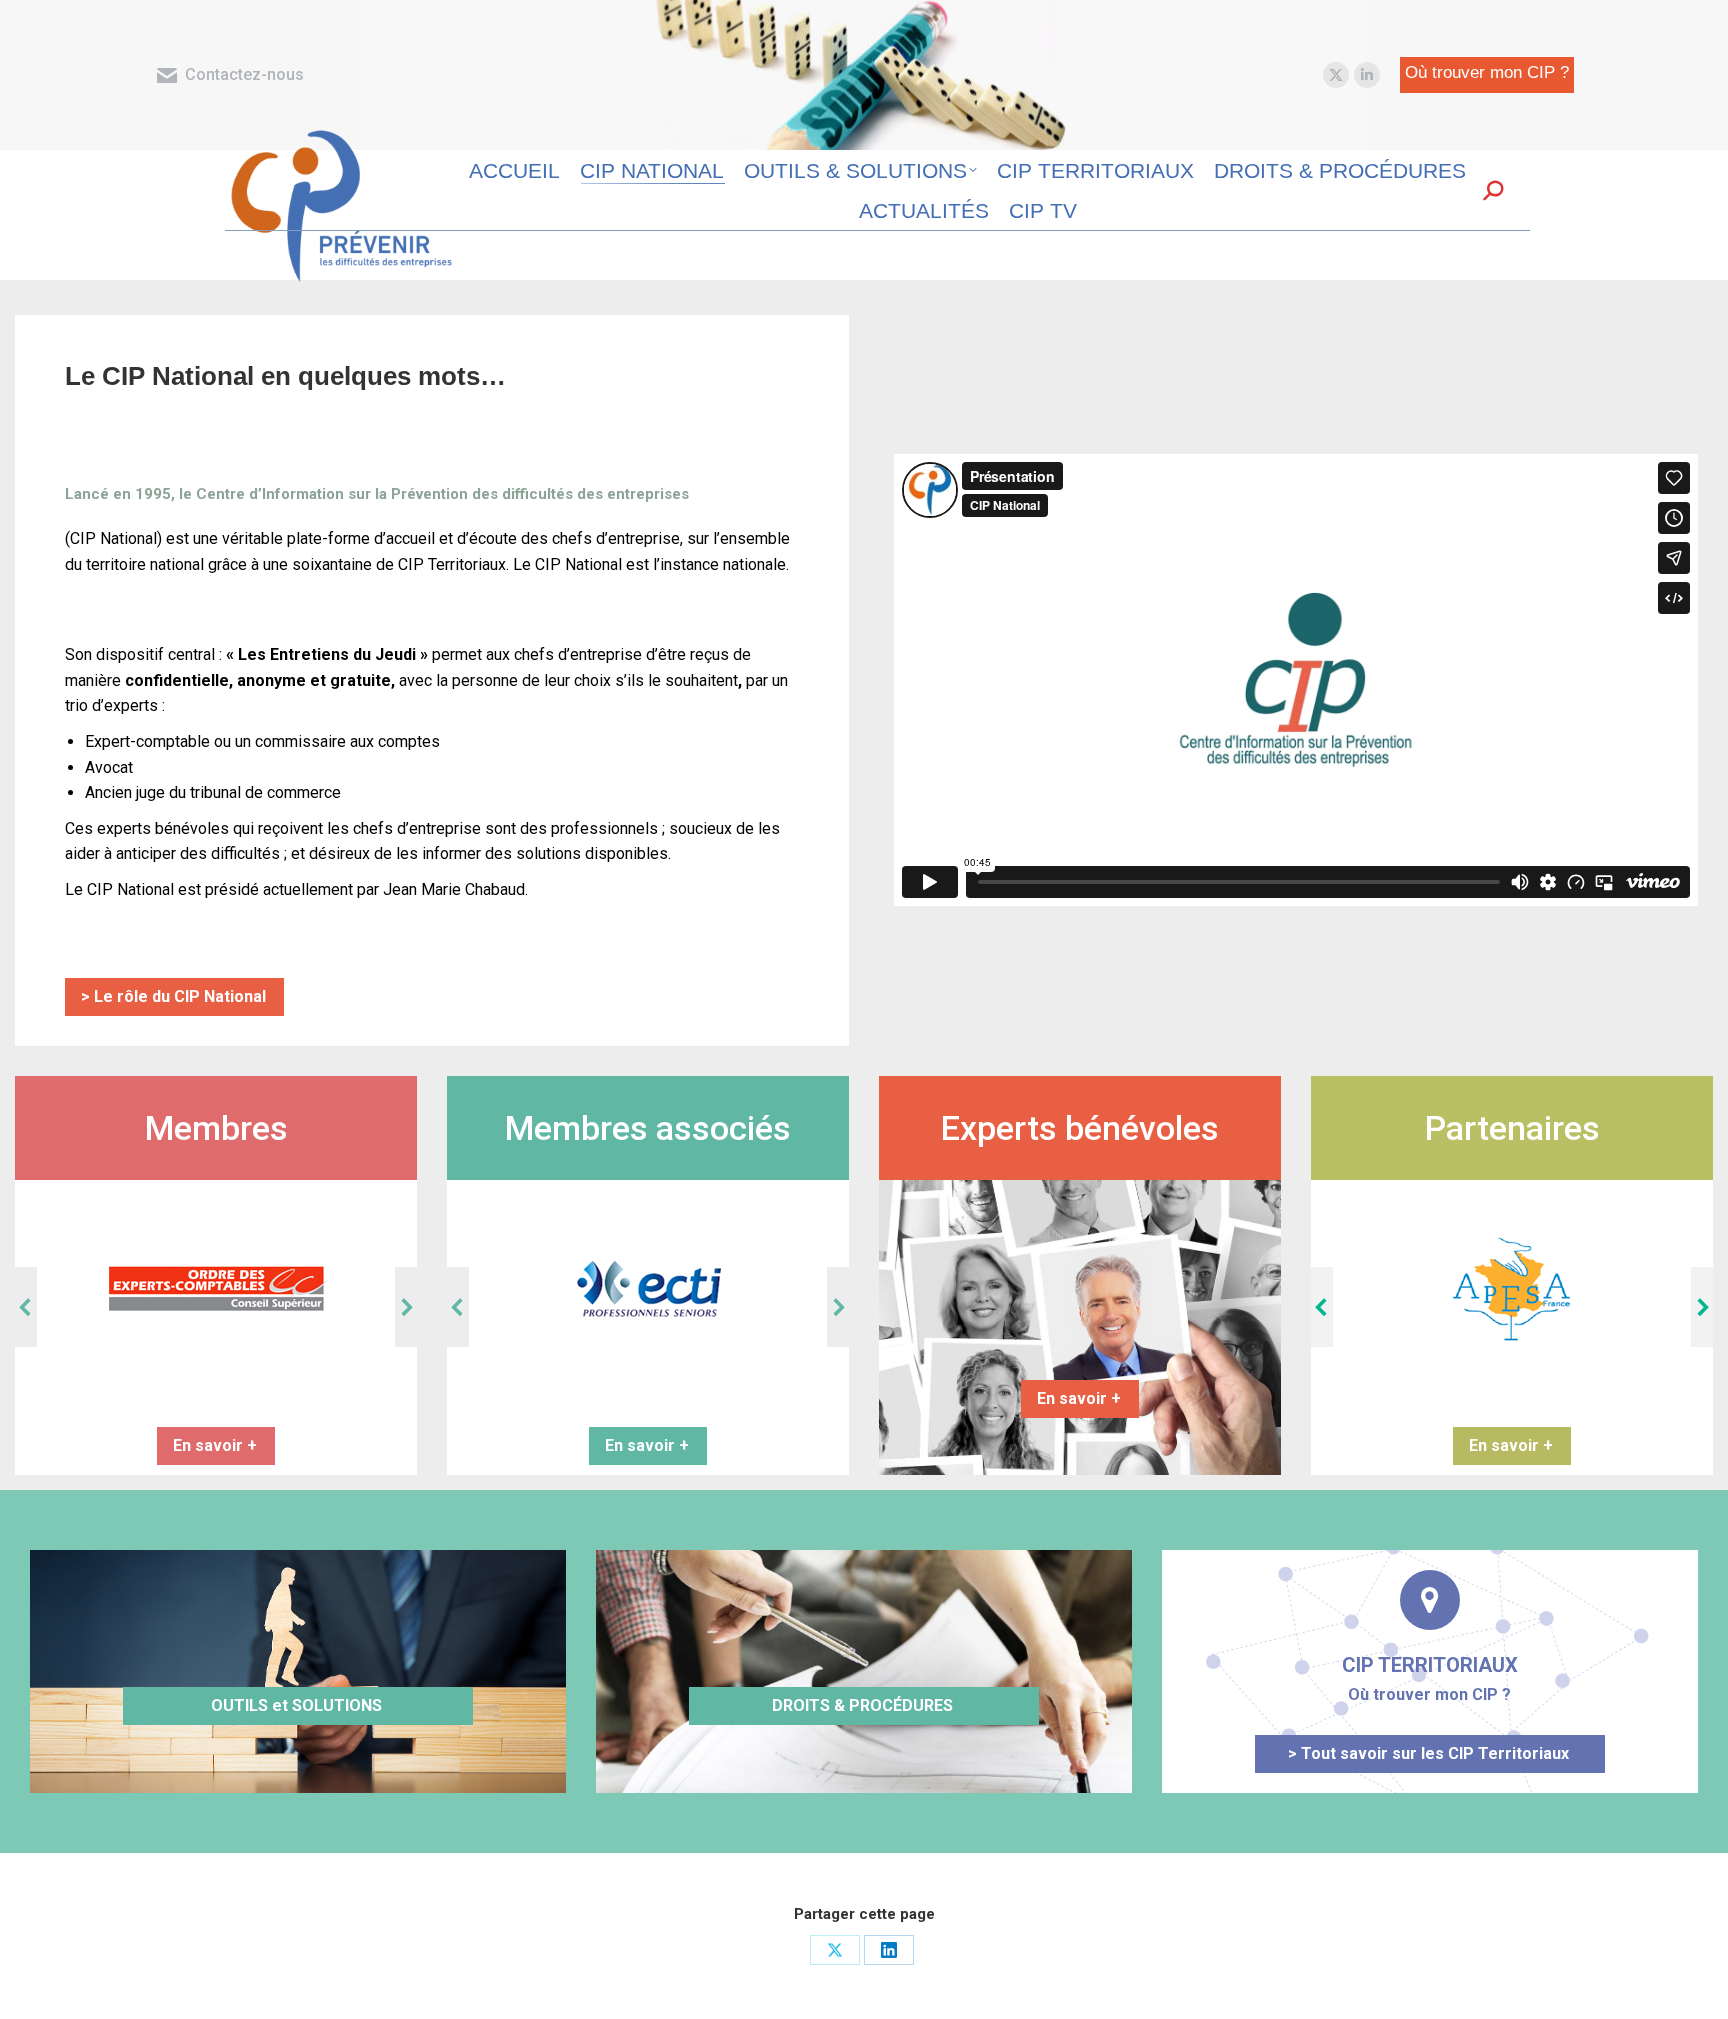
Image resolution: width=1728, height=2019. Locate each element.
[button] (26, 1307)
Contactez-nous (244, 74)
